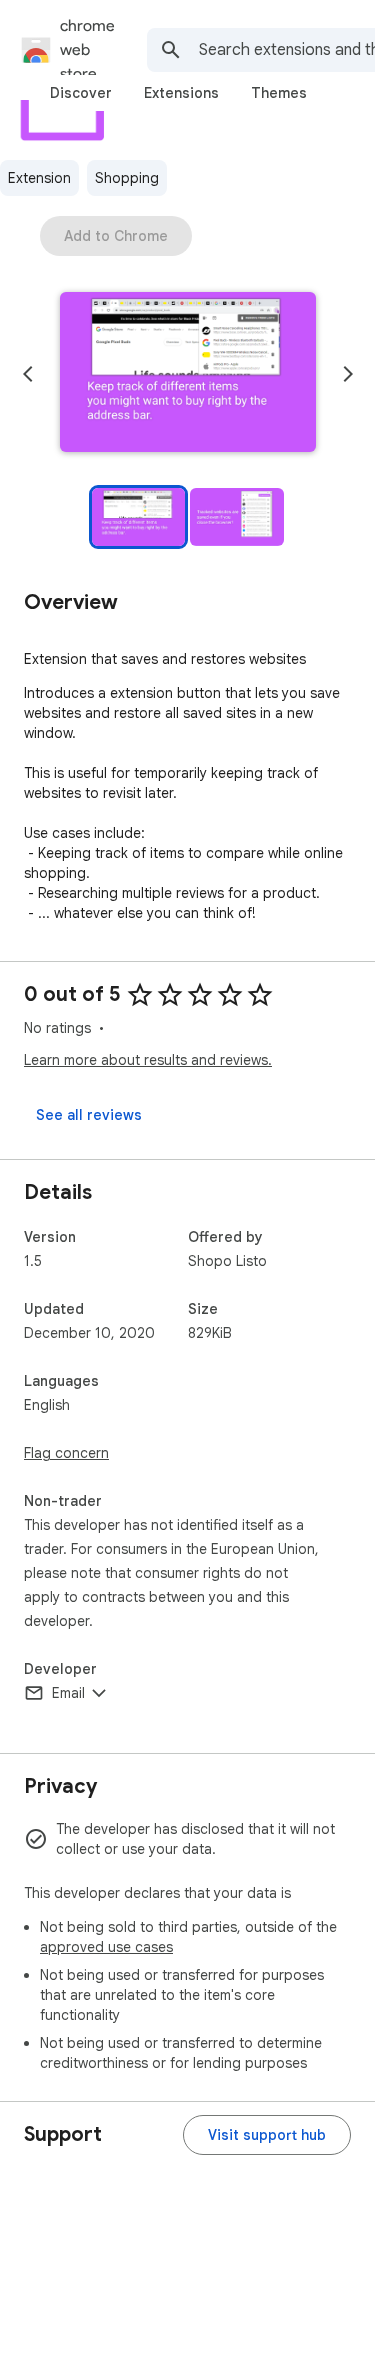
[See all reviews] (89, 1115)
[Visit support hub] (267, 2135)
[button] (188, 374)
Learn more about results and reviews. (148, 1060)
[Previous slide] (28, 374)
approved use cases (106, 1947)
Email (68, 1693)
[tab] (81, 93)
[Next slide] (348, 374)
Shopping (127, 178)
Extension (39, 178)
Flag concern (66, 1453)
